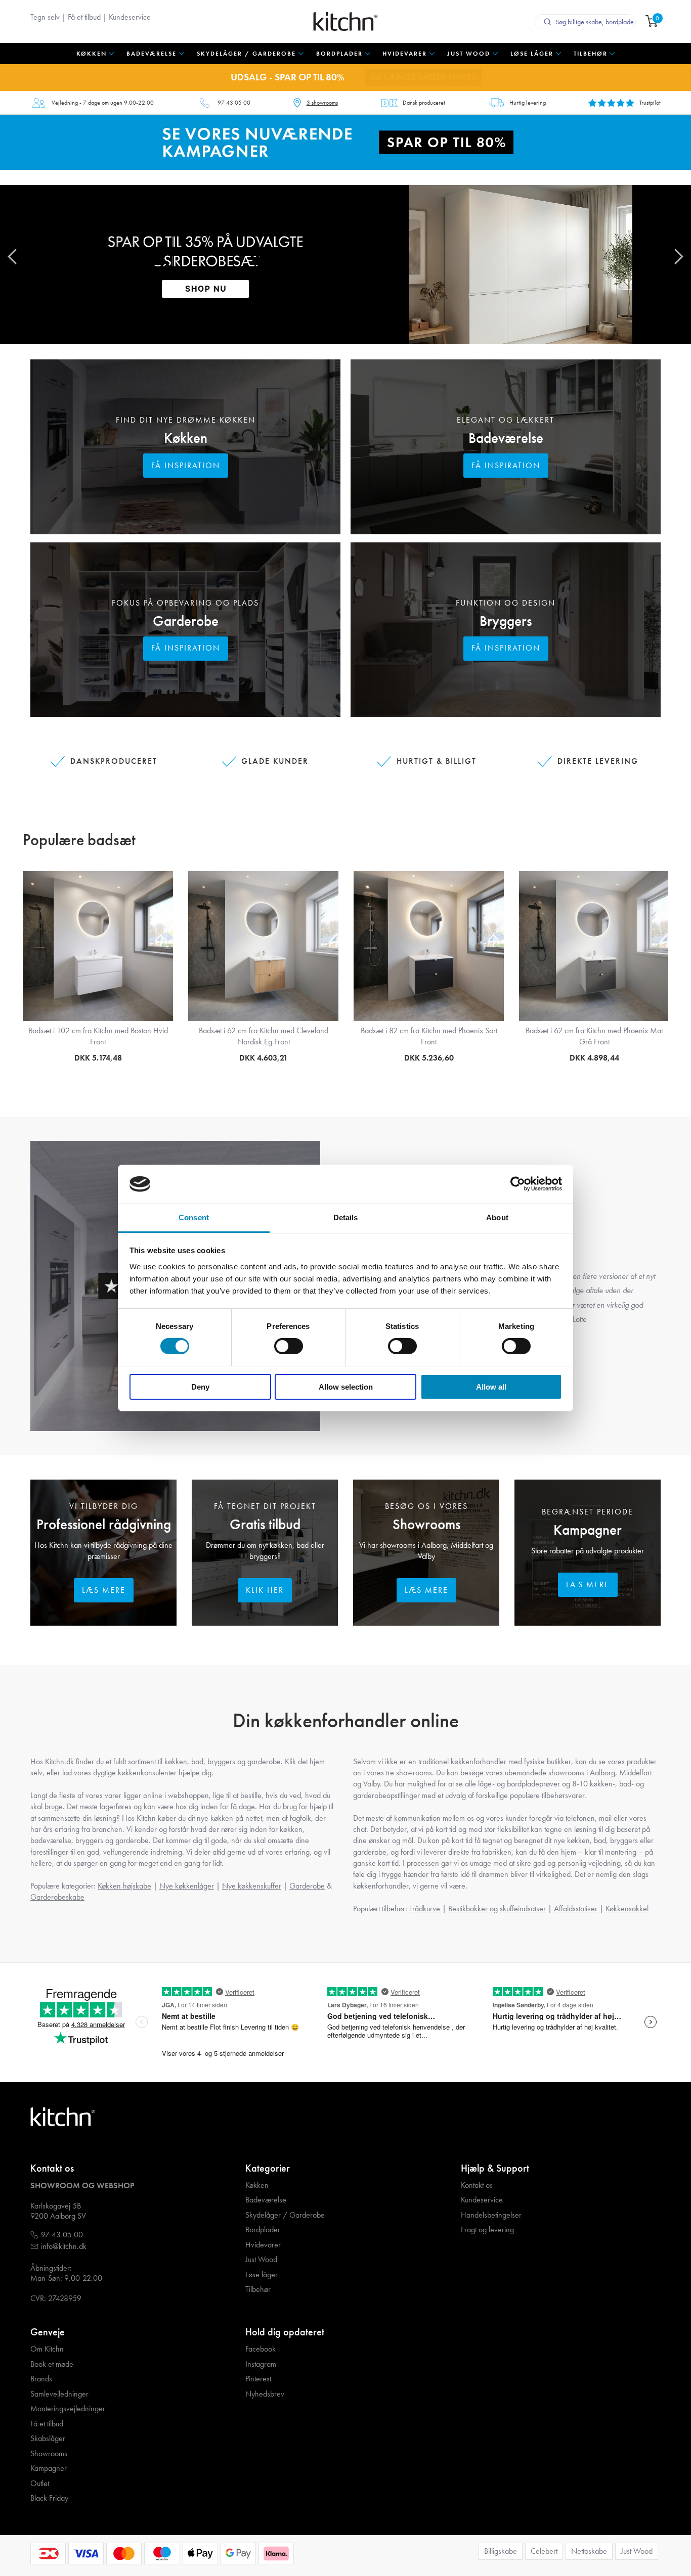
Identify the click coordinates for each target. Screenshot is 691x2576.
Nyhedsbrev (265, 2394)
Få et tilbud (84, 17)
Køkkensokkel (627, 1908)
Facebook (261, 2349)
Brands (41, 2379)
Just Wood (261, 2260)
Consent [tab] (194, 1217)
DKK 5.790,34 (594, 1058)
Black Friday (49, 2498)
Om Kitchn (47, 2349)
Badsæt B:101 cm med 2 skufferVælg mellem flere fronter (429, 1036)
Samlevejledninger (59, 2394)
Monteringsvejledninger (68, 2409)
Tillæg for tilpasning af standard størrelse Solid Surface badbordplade (98, 1036)
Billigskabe (501, 2551)
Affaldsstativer (576, 1908)
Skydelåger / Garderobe (285, 2215)
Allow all (491, 1387)
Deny (200, 1387)
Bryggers (506, 621)
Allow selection (346, 1387)
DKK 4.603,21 (264, 1058)
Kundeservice (130, 17)
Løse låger (262, 2275)
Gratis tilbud (265, 1524)
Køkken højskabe (124, 1886)
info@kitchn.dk (64, 2246)
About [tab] (497, 1217)
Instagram (261, 2364)
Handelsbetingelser (491, 2215)
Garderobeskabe (57, 1897)
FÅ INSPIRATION (186, 465)
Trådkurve (425, 1908)
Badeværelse (506, 438)
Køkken (186, 438)
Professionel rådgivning (104, 1524)
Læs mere (104, 1590)
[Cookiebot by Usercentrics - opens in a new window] (518, 1184)
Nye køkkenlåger (187, 1886)
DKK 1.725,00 (98, 1058)
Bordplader (263, 2230)
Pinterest (258, 2379)
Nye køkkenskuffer (252, 1886)
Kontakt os (477, 2185)
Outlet (40, 2483)
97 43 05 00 (234, 103)
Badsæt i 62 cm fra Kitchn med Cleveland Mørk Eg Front (264, 1036)
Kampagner (588, 1530)
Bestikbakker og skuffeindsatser (497, 1908)
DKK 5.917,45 (429, 1058)
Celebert (544, 2551)
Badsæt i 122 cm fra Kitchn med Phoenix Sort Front (594, 1036)
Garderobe (186, 621)
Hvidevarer (263, 2245)
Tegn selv (45, 17)
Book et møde (52, 2364)
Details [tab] (346, 1217)
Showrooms (426, 1524)
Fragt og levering (487, 2230)
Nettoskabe (589, 2551)
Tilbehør (258, 2289)
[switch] (289, 1346)
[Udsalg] (345, 141)
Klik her (265, 1590)
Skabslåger (48, 2439)
